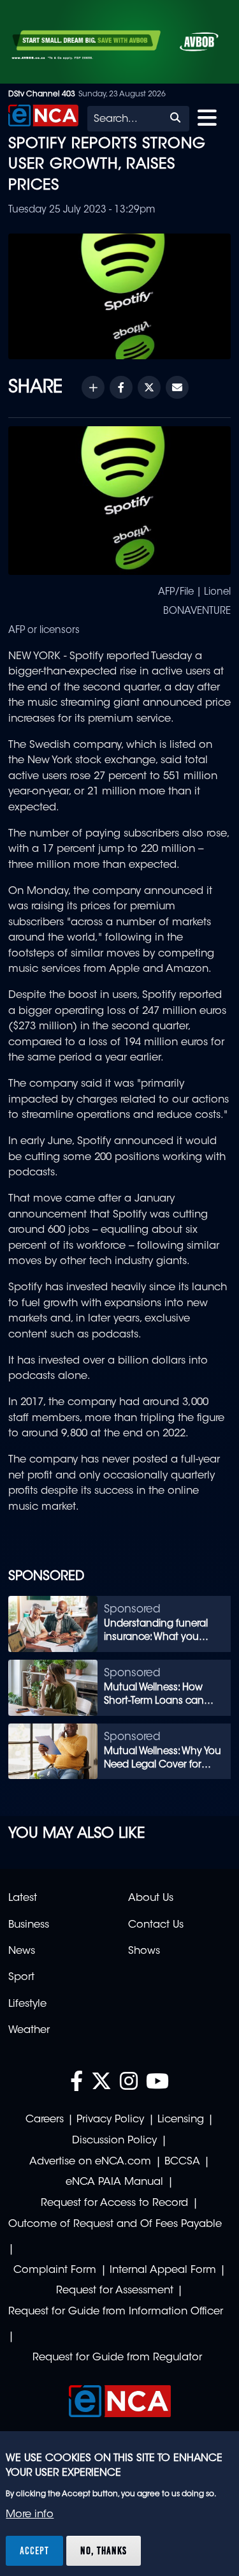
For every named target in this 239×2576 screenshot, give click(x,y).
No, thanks (104, 2550)
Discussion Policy (114, 2141)
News (22, 1951)
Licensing (181, 2120)
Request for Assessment (115, 2291)
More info (30, 2515)
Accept (34, 2550)
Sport (21, 1977)
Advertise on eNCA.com (90, 2162)
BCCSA (182, 2162)
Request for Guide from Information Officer (116, 2312)
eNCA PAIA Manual (114, 2182)
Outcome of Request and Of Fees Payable (115, 2224)
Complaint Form (55, 2270)
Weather (29, 2030)
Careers (45, 2120)
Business (29, 1925)
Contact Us (156, 1925)
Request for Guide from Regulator (117, 2358)
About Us (151, 1898)
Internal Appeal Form (163, 2270)
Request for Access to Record (114, 2203)
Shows (144, 1951)
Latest (23, 1898)
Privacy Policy (110, 2120)
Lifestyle (27, 2004)
